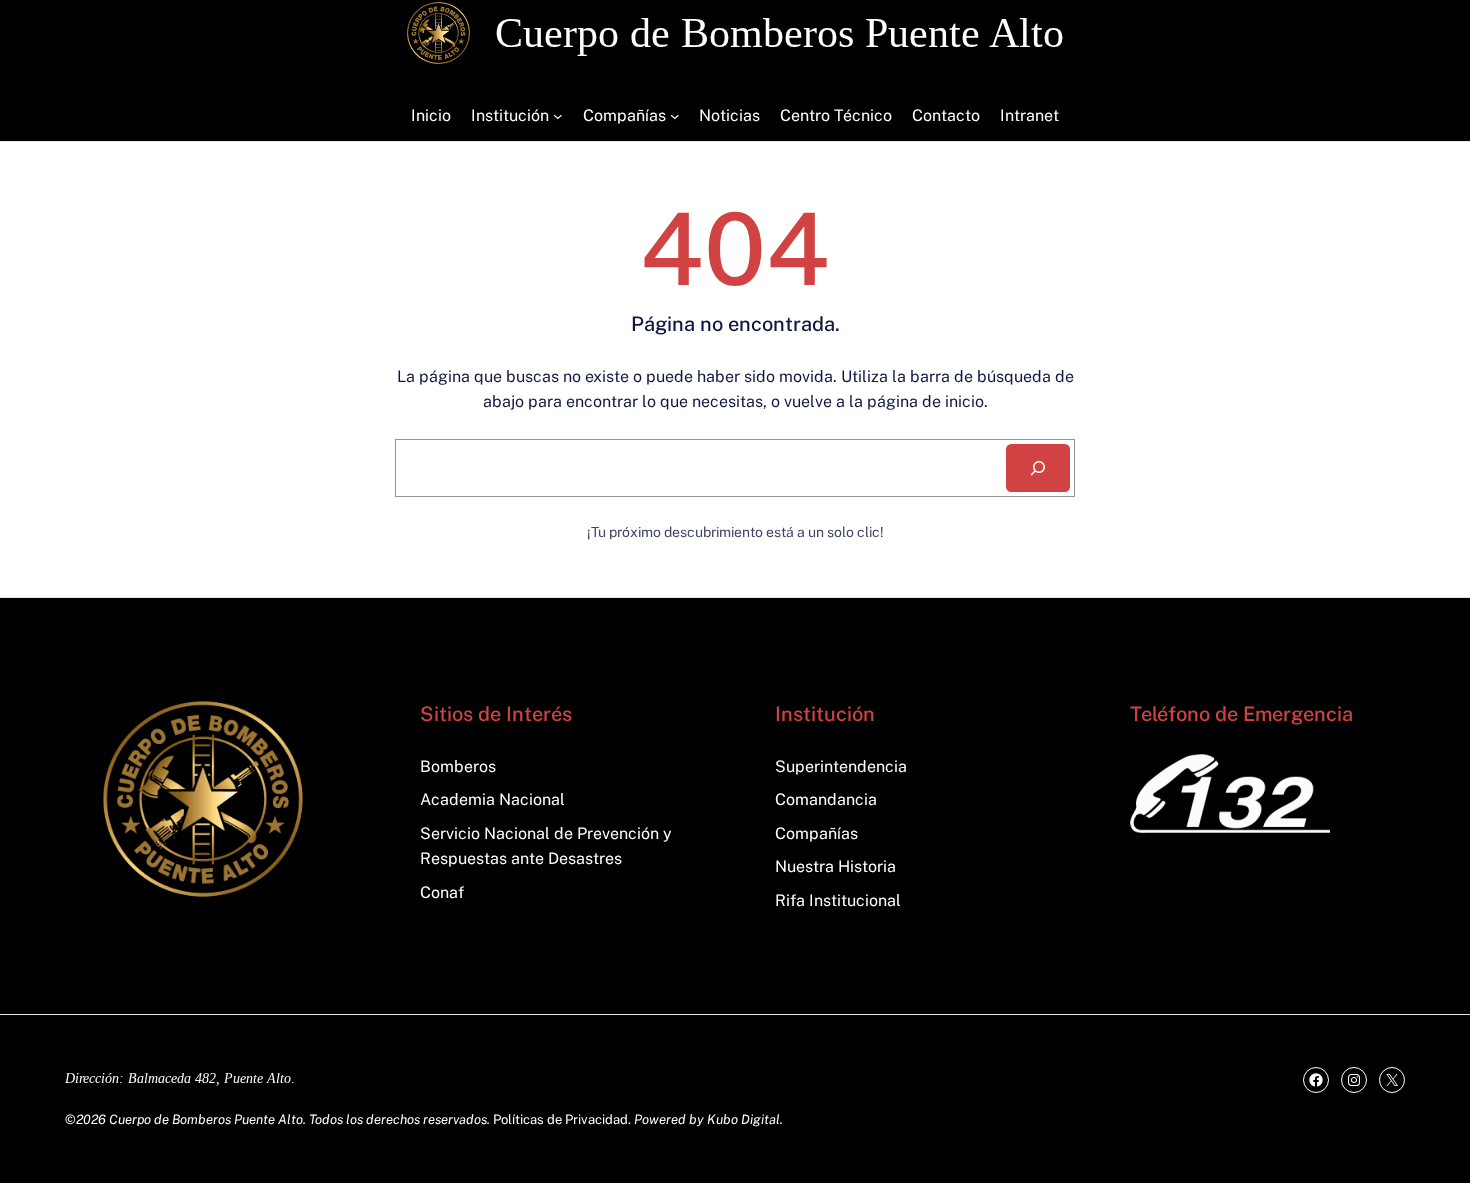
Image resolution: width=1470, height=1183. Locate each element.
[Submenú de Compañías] (675, 116)
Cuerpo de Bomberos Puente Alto (779, 33)
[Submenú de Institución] (558, 116)
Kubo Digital (743, 1119)
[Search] (1038, 468)
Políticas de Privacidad (560, 1119)
